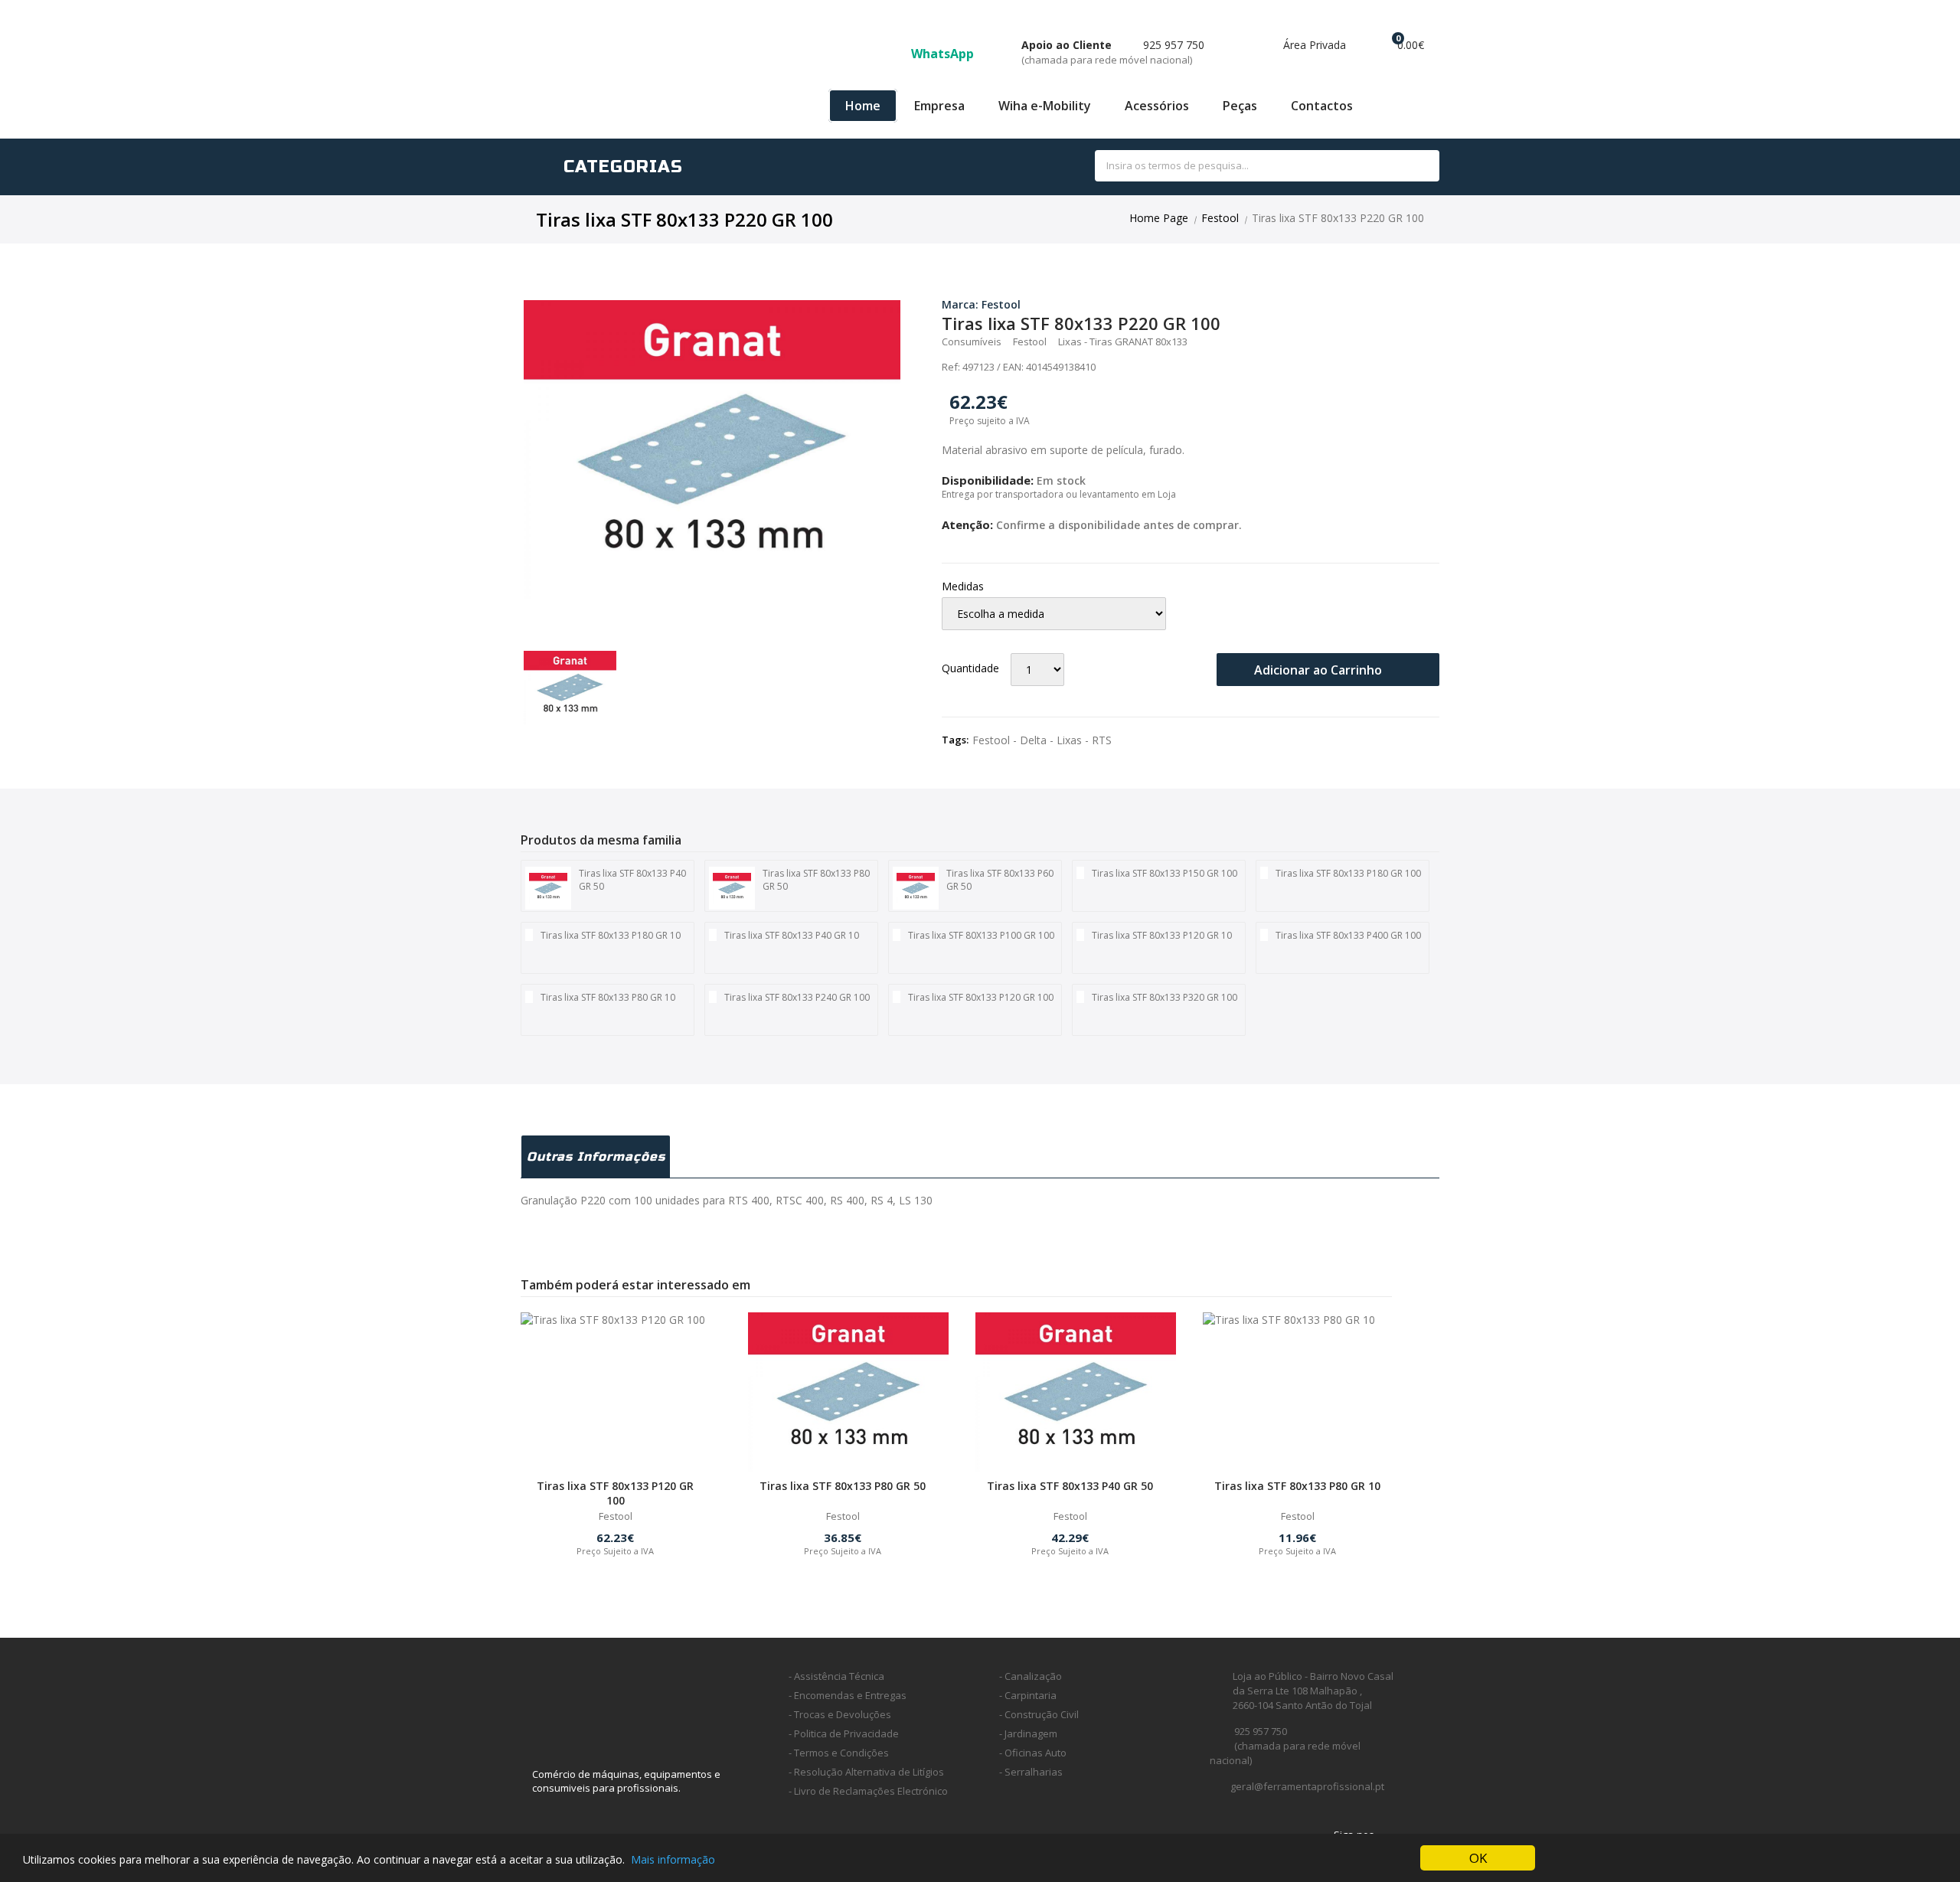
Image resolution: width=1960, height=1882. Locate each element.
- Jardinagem (1028, 1733)
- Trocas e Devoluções (840, 1714)
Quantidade (970, 668)
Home (863, 106)
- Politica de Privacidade (844, 1733)
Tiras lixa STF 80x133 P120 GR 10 (1162, 935)
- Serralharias (1031, 1772)
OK (1478, 1858)
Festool (1220, 218)
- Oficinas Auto (1033, 1753)
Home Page (1159, 218)
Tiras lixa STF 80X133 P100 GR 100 (981, 935)
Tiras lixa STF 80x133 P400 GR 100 (1348, 935)
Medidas (963, 586)
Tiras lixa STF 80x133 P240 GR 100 (797, 997)
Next (923, 449)
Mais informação (673, 1859)
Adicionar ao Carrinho (1320, 670)
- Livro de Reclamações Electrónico (868, 1791)
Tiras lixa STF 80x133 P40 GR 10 (792, 935)
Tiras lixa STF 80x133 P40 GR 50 (632, 880)
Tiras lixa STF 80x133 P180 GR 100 (1348, 873)
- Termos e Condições (839, 1753)
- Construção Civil (1039, 1714)
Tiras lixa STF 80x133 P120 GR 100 (981, 997)
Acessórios (1157, 106)
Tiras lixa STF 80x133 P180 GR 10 (611, 935)
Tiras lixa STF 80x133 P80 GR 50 (816, 880)
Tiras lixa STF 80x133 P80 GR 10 (608, 997)
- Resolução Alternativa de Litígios (866, 1772)
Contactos (1322, 106)
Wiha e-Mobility (1045, 106)
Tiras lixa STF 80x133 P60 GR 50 (1000, 880)
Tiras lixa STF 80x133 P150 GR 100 (1165, 873)
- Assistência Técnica (836, 1676)
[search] (1411, 167)
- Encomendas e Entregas (848, 1695)
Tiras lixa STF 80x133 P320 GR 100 (1165, 997)
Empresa (939, 106)
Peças (1240, 106)
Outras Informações (596, 1157)
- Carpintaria (1028, 1695)
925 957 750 (1113, 52)
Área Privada (1313, 45)
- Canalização (1031, 1676)
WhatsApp (944, 54)
